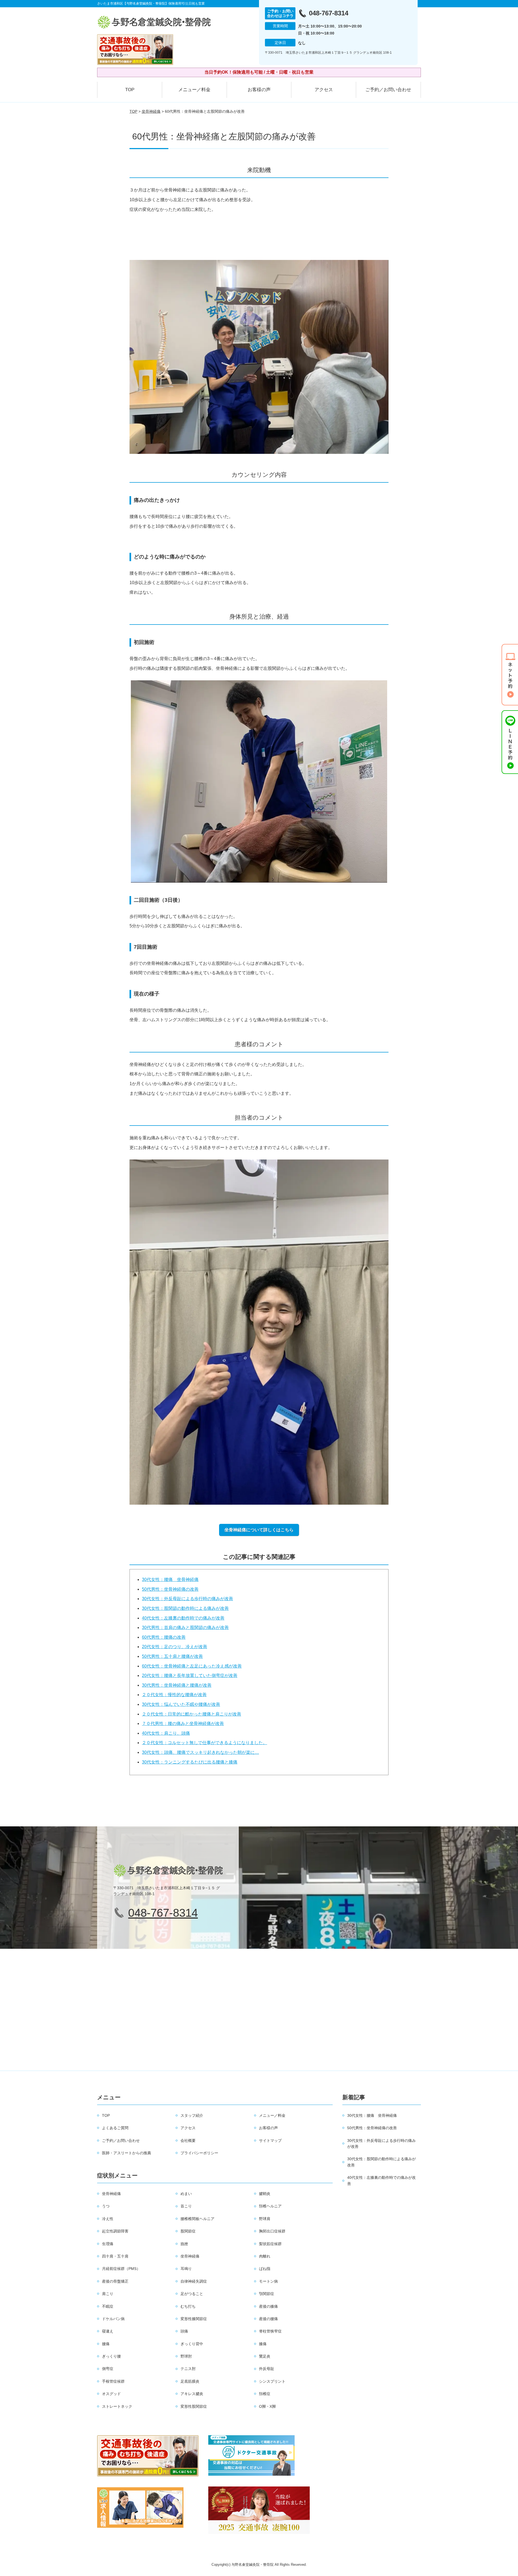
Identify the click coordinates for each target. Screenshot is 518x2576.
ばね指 (265, 2269)
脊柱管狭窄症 (270, 2331)
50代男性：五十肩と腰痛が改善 (172, 1656)
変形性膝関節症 (194, 2319)
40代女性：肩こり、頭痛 (166, 1733)
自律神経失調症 (194, 2281)
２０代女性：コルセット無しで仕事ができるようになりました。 (205, 1743)
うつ (106, 2206)
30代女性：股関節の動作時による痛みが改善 (185, 1608)
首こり (186, 2206)
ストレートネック (117, 2406)
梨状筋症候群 (270, 2244)
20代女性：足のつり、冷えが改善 (175, 1647)
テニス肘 (188, 2369)
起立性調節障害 (115, 2231)
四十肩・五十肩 (115, 2256)
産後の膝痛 (268, 2306)
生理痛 (108, 2244)
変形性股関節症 (194, 2406)
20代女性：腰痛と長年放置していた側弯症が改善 (190, 1675)
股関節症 (188, 2231)
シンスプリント (272, 2381)
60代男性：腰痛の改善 (164, 1637)
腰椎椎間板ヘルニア (197, 2219)
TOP (130, 90)
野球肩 (265, 2219)
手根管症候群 (113, 2381)
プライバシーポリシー (199, 2153)
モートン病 (268, 2281)
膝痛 (263, 2344)
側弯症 (108, 2369)
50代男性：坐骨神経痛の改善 (170, 1589)
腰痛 (106, 2344)
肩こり (108, 2294)
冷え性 (108, 2219)
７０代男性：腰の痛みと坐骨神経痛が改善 (183, 1723)
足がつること (192, 2294)
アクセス (324, 90)
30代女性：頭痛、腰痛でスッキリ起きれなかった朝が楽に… (200, 1752)
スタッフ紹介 (192, 2115)
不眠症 (108, 2306)
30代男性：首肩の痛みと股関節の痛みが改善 (185, 1627)
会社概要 (188, 2141)
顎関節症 (267, 2294)
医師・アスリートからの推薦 (127, 2153)
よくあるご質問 (115, 2128)
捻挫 (184, 2244)
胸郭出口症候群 (272, 2231)
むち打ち (188, 2306)
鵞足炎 (265, 2356)
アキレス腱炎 (192, 2394)
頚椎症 (265, 2394)
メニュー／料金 (194, 90)
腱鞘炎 (265, 2194)
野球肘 (186, 2356)
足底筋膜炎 (190, 2381)
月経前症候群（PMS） (121, 2269)
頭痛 (184, 2331)
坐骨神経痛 (151, 111)
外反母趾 (267, 2369)
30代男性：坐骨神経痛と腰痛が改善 (177, 1685)
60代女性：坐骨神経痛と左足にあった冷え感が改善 (192, 1666)
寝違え (108, 2331)
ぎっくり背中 (192, 2344)
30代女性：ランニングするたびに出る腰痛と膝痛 (190, 1762)
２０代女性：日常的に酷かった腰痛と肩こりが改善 (192, 1714)
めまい (186, 2194)
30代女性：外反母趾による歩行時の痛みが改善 (188, 1599)
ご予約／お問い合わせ (388, 90)
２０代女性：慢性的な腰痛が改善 (174, 1695)
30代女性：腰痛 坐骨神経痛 (170, 1579)
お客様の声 (259, 90)
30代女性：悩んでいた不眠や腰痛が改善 (181, 1704)
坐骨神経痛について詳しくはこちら (259, 1530)
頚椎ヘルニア (270, 2206)
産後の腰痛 (268, 2319)
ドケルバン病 (113, 2319)
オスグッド (111, 2394)
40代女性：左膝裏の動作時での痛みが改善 (183, 1618)
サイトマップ (270, 2141)
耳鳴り (186, 2269)
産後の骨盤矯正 (115, 2281)
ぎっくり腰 (111, 2356)
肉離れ (265, 2256)
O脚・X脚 (267, 2406)
